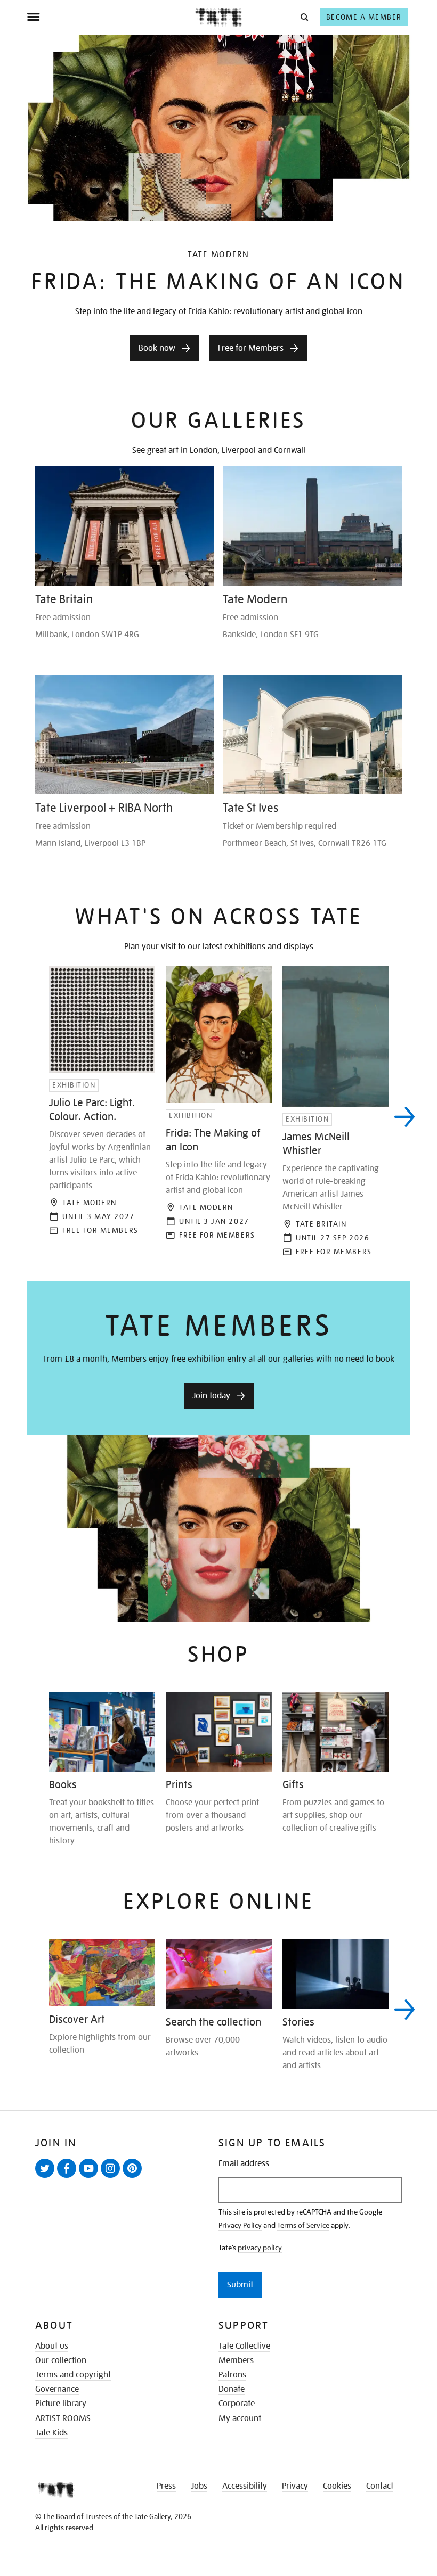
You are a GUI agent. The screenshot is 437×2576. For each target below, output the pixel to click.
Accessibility (245, 2486)
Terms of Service (303, 2225)
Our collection (61, 2360)
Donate (232, 2389)
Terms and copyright (73, 2375)
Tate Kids (51, 2433)
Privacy (295, 2486)
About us (52, 2346)
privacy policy (260, 2248)
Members (236, 2360)
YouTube (91, 2177)
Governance (57, 2389)
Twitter (47, 2177)
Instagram (112, 2177)
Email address (244, 2164)
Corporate (237, 2404)
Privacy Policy (240, 2225)
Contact (380, 2486)
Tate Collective (244, 2346)
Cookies (337, 2486)
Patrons (232, 2375)
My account (240, 2418)
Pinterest (134, 2177)
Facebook (69, 2177)
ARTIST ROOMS (63, 2418)
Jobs (199, 2486)
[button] (304, 17)
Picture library (61, 2404)
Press (166, 2486)
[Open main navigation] (111, 17)
